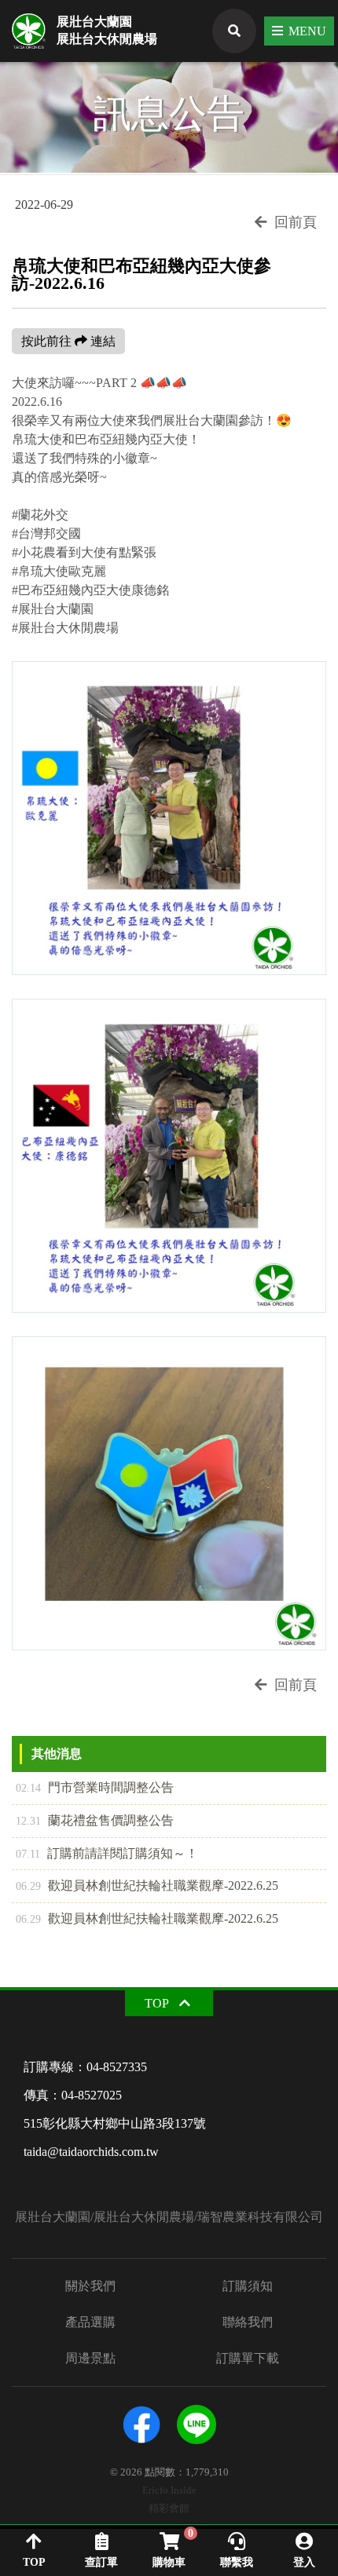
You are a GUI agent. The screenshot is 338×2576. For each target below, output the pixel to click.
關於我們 (90, 2286)
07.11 (28, 1854)
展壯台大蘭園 (94, 22)
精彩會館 (169, 2509)
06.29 (28, 1886)
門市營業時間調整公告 (95, 1787)
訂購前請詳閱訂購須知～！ (107, 1853)
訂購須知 (248, 2286)
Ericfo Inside (169, 2491)
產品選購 (90, 2322)
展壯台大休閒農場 (107, 39)
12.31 (28, 1821)
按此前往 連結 (68, 341)
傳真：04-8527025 (73, 2095)
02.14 (28, 1788)
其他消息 (57, 1754)
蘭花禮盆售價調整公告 (95, 1820)
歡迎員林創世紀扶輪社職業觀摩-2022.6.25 (147, 1885)
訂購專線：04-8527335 (85, 2067)
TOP (157, 2003)
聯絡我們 (248, 2322)
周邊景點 (90, 2359)
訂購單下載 (248, 2359)
